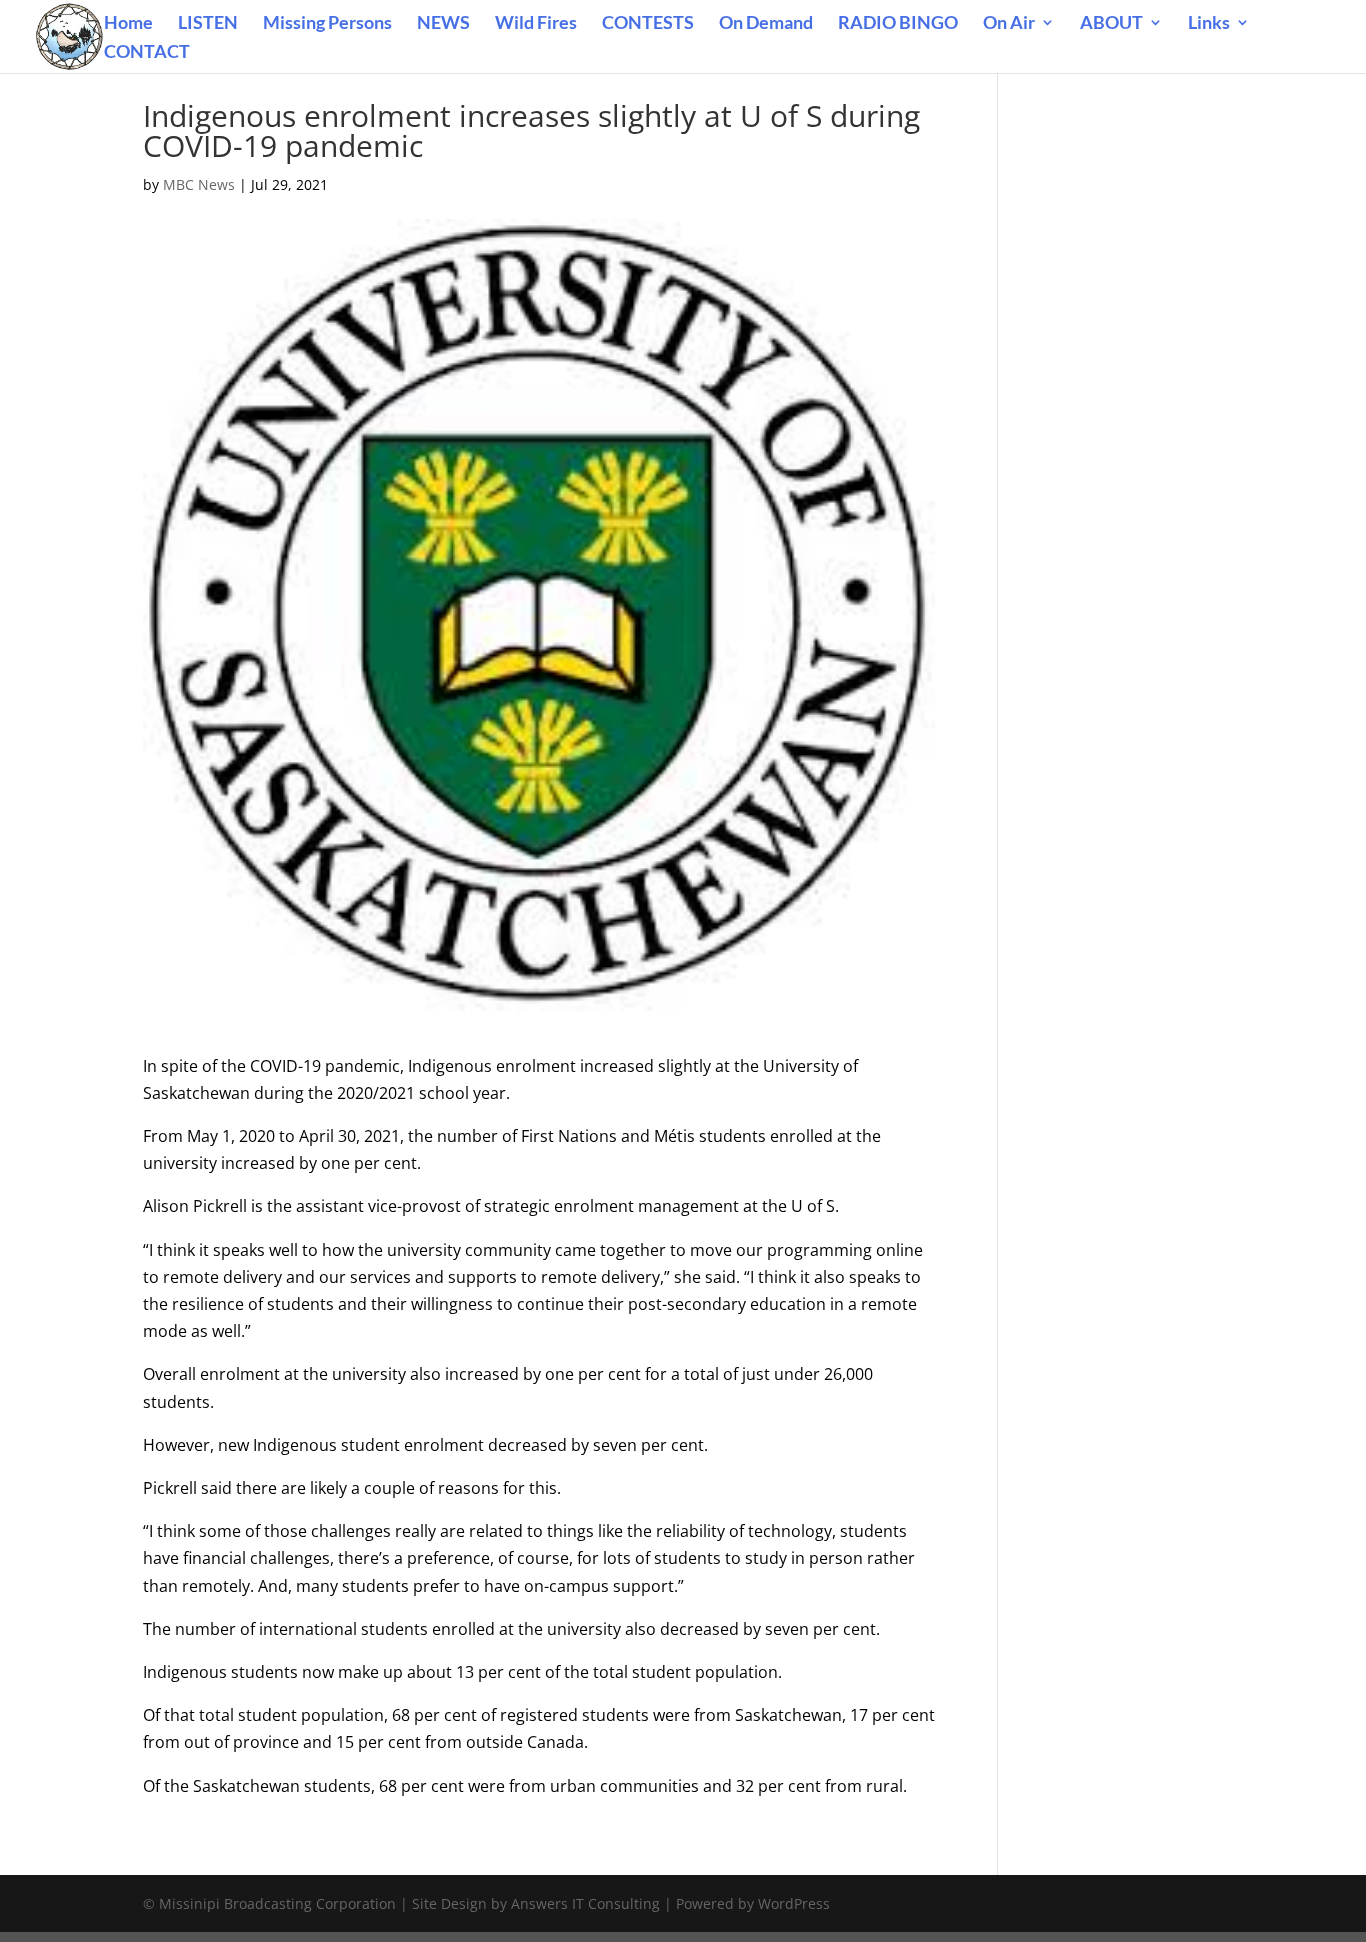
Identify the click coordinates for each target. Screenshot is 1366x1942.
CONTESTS (648, 24)
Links (1209, 24)
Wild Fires (536, 24)
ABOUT (1111, 24)
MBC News (199, 184)
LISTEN (208, 24)
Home (128, 24)
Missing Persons (327, 24)
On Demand (766, 24)
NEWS (443, 24)
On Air (1009, 24)
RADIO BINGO (898, 24)
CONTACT (147, 53)
